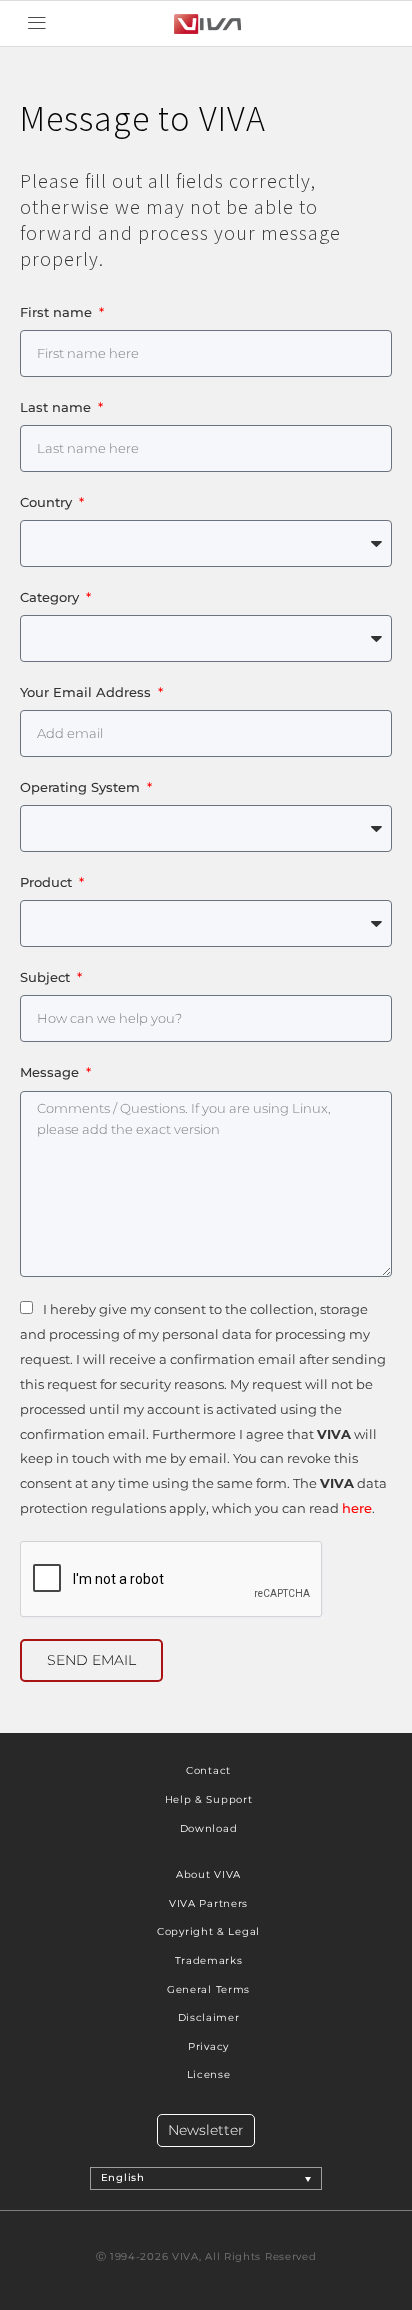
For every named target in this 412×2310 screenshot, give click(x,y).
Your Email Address (87, 692)
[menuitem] (206, 2178)
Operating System (82, 787)
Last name (57, 407)
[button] (36, 23)
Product (48, 882)
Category (51, 597)
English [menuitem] (123, 2178)
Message (51, 1072)
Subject (47, 977)
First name (58, 312)
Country (48, 502)
